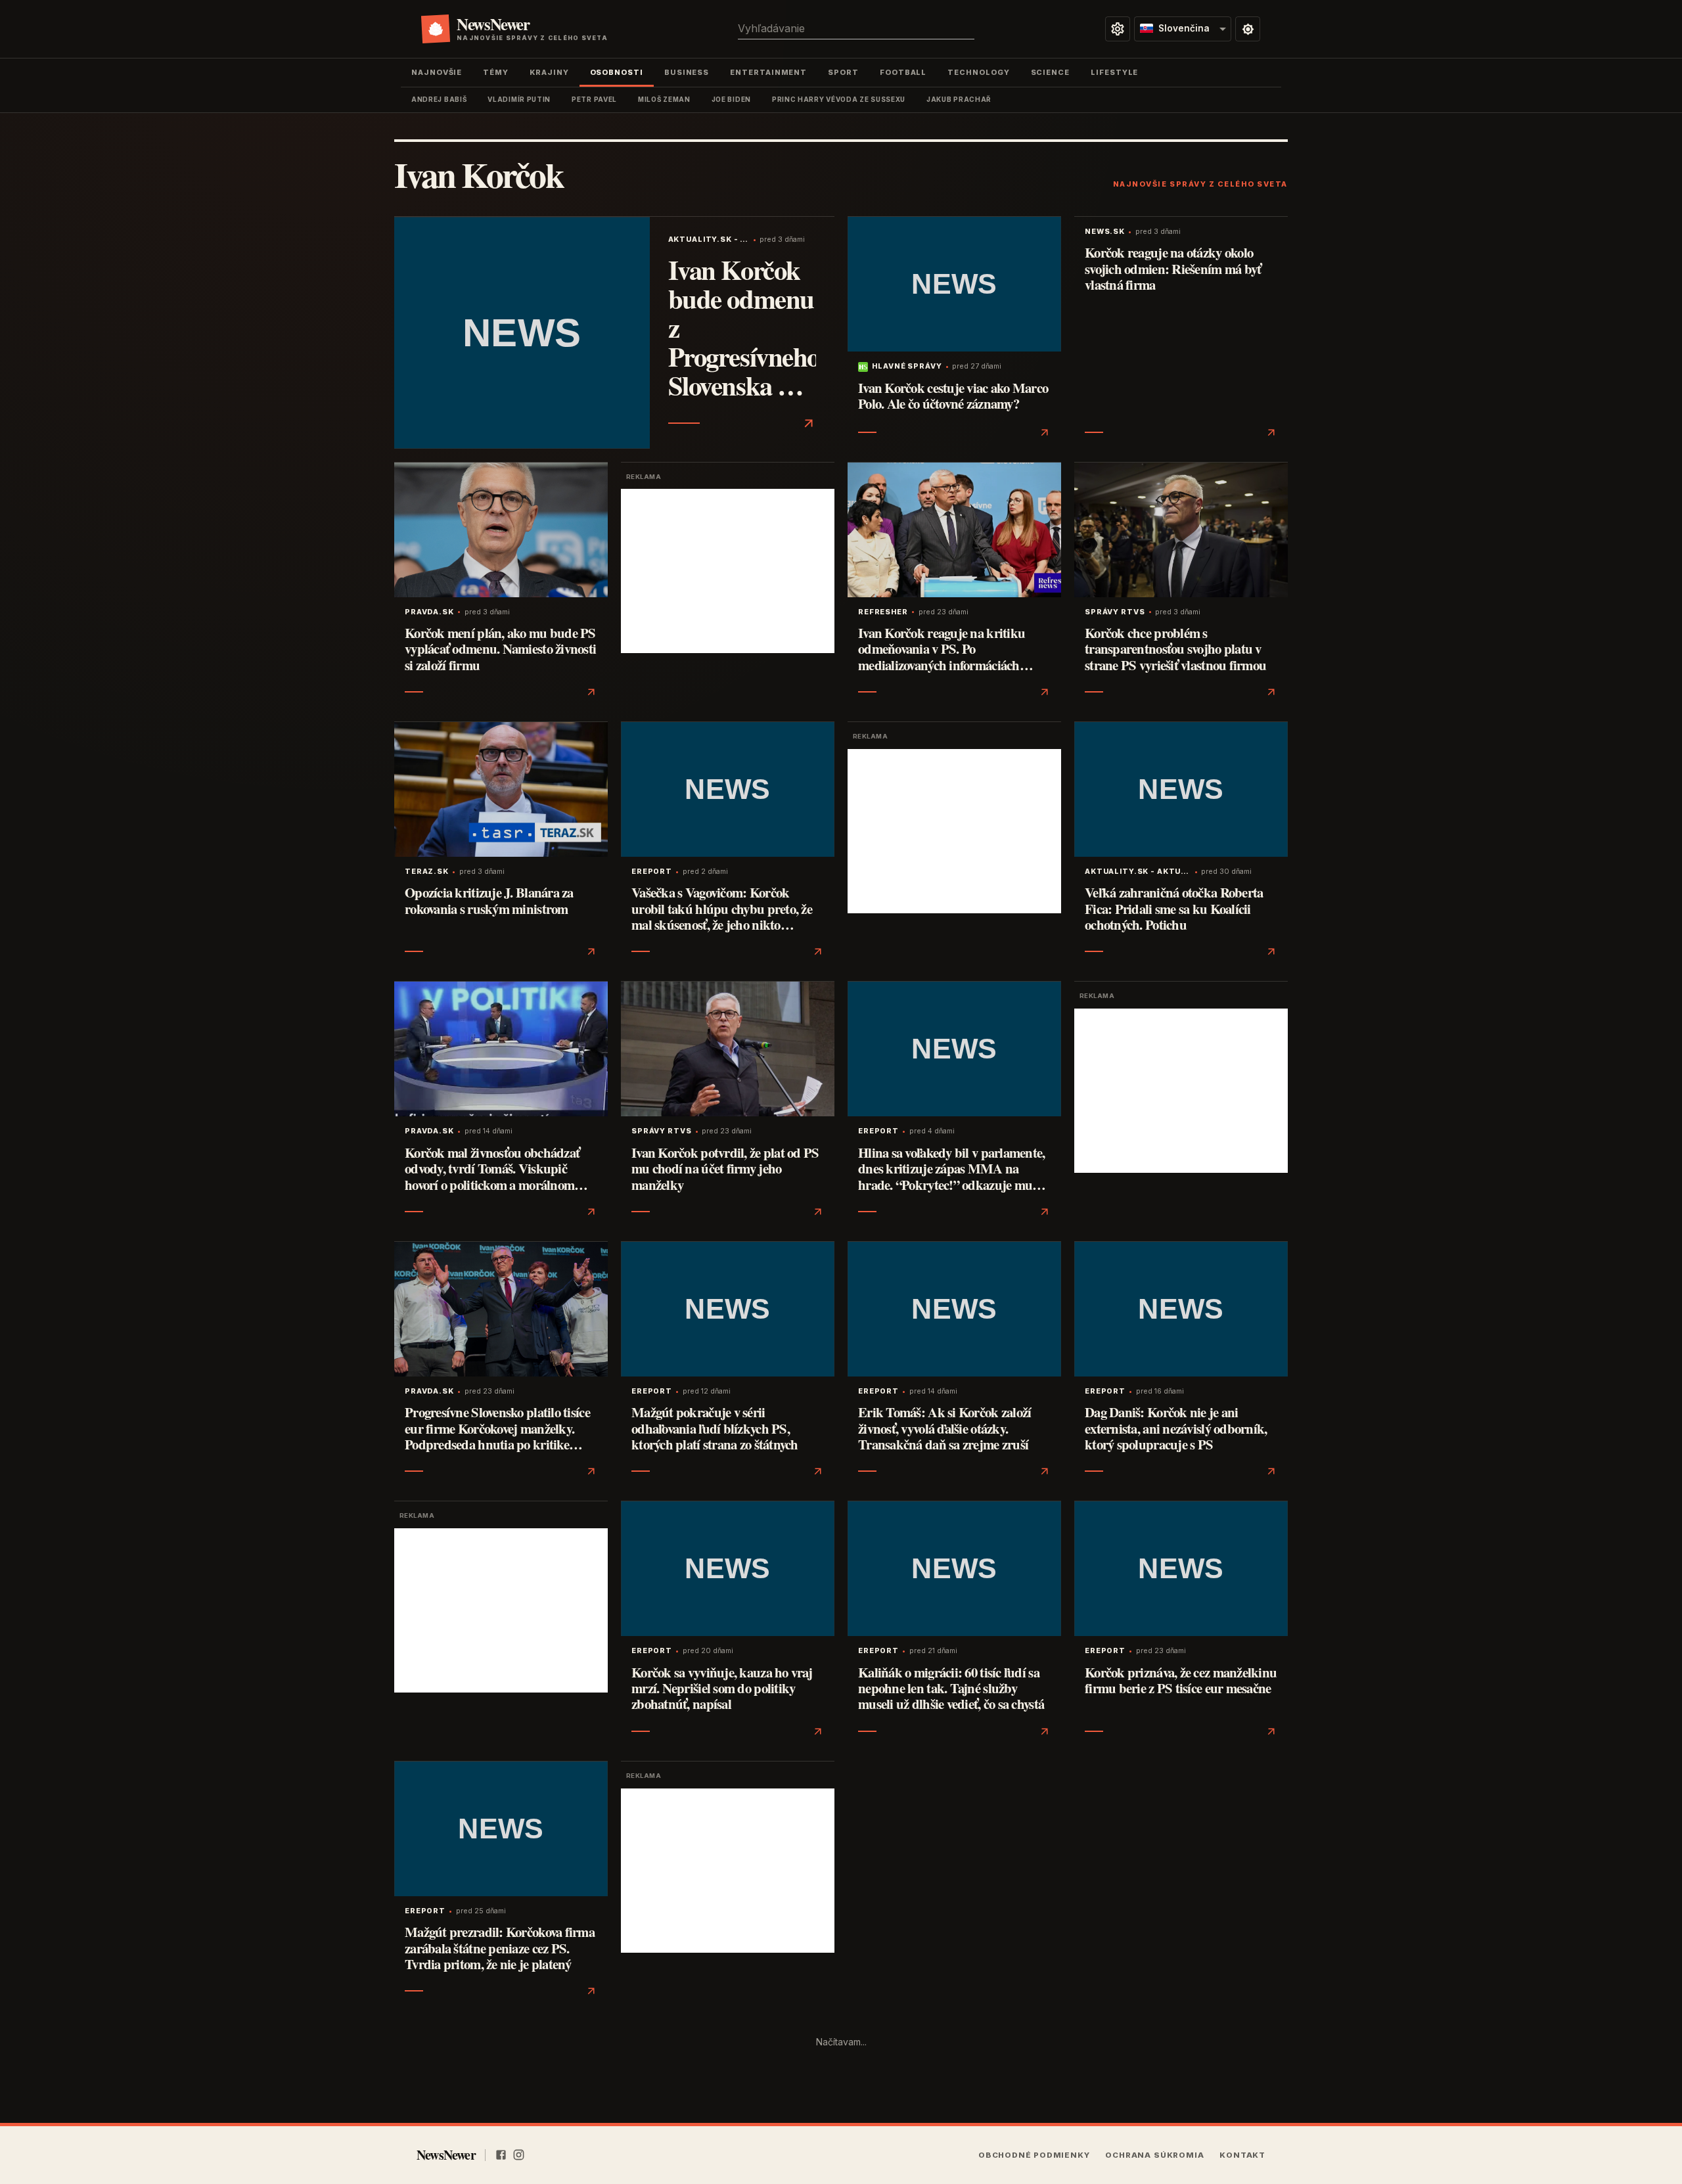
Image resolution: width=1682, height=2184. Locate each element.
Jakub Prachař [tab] (959, 99)
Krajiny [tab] (549, 72)
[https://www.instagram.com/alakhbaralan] (519, 2155)
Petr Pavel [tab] (594, 99)
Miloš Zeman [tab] (664, 99)
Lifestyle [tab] (1114, 72)
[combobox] (856, 29)
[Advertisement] (728, 571)
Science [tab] (1050, 72)
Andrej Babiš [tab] (439, 99)
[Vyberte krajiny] (1118, 29)
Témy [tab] (496, 72)
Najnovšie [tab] (437, 72)
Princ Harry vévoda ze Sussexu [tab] (839, 99)
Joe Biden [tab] (731, 99)
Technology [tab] (978, 72)
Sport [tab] (843, 72)
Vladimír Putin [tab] (519, 99)
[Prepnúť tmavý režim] (1248, 29)
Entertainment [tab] (768, 72)
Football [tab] (903, 72)
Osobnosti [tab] (617, 72)
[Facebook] (501, 2155)
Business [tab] (687, 72)
